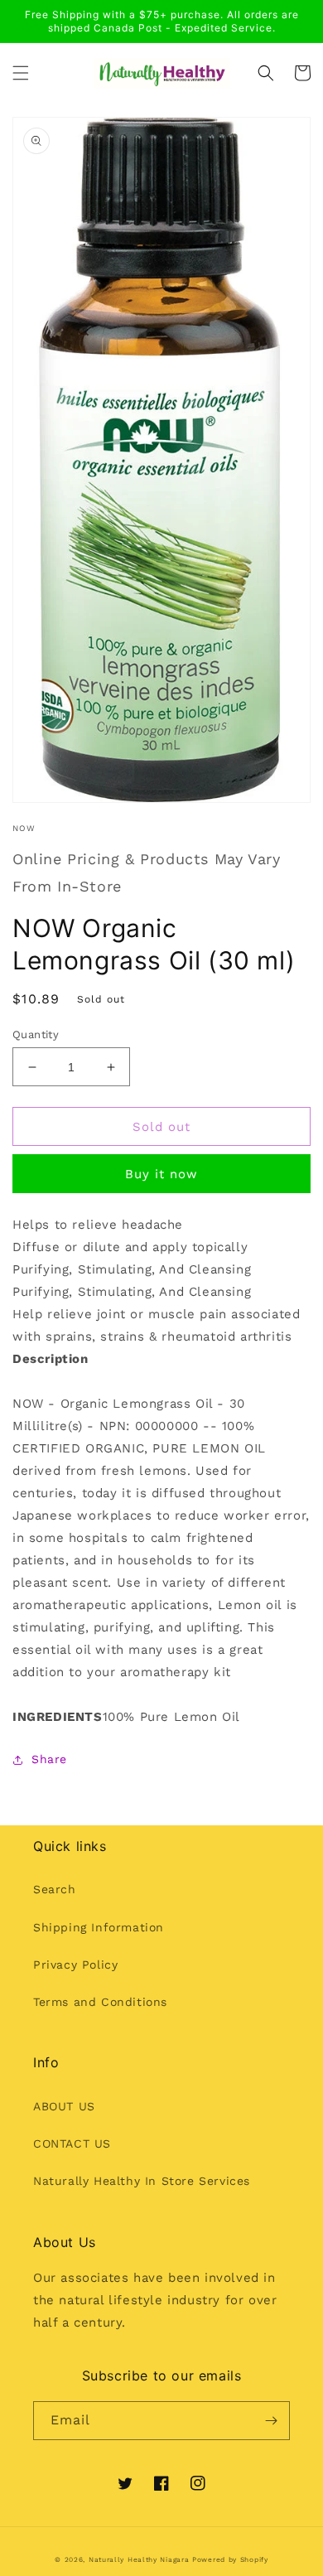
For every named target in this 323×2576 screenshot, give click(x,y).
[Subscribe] (271, 2421)
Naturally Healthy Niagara (139, 2559)
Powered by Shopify (230, 2559)
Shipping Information (99, 1927)
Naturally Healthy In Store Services (142, 2181)
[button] (21, 73)
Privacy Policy (75, 1965)
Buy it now (161, 1174)
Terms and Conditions (100, 2002)
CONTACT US (72, 2143)
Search (55, 1889)
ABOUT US (64, 2106)
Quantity (36, 1034)
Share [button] (49, 1759)
